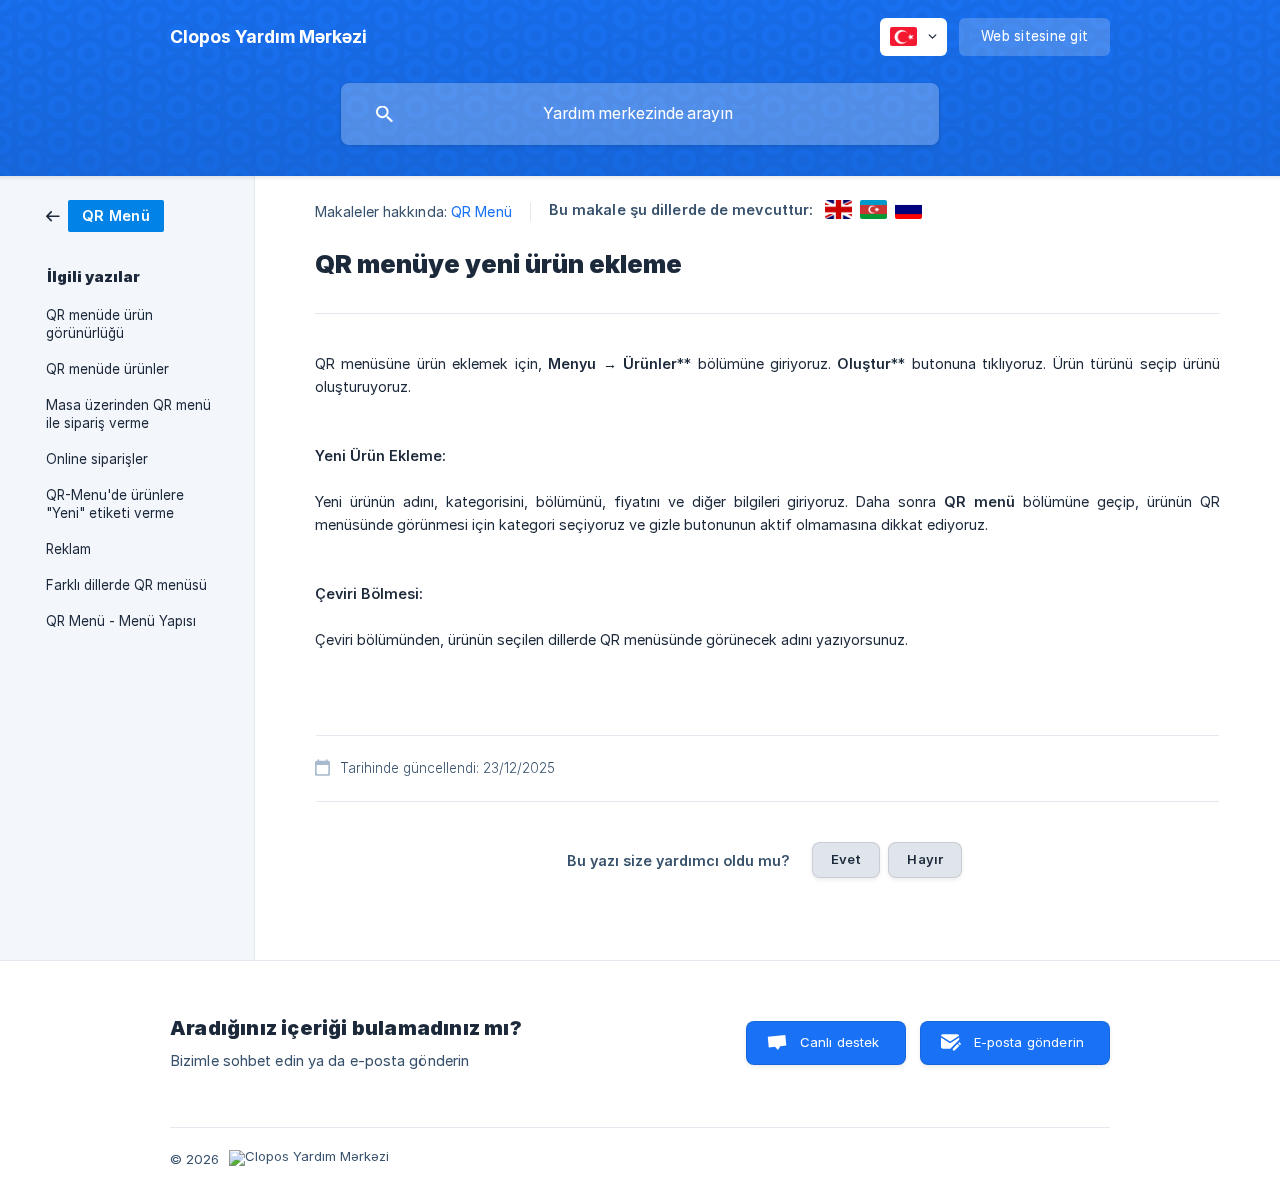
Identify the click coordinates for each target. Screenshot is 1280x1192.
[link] (105, 214)
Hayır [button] (925, 859)
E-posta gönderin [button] (1029, 1042)
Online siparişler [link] (97, 459)
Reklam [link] (68, 549)
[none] (268, 37)
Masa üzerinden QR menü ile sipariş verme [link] (128, 414)
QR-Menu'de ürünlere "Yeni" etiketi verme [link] (115, 504)
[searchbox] (640, 114)
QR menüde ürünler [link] (107, 369)
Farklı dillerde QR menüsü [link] (126, 585)
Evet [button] (846, 859)
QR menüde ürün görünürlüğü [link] (99, 324)
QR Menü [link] (481, 211)
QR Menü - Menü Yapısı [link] (121, 621)
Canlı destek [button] (840, 1042)
